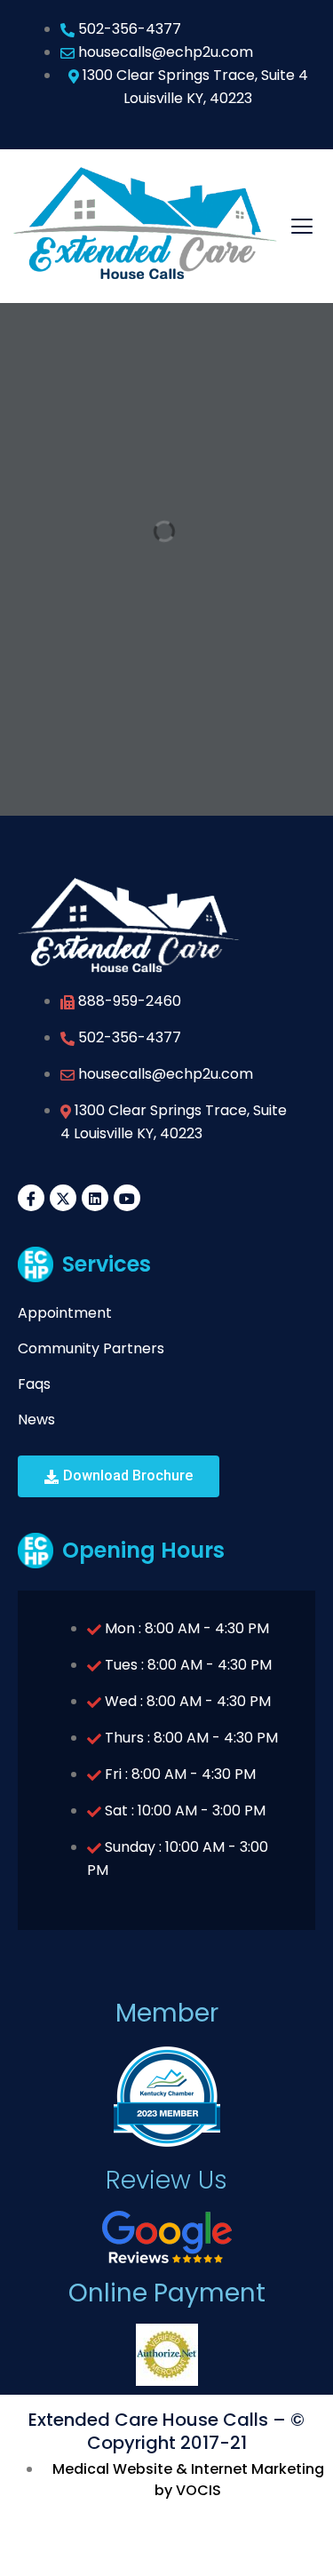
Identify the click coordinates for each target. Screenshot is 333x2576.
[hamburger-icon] (302, 226)
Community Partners (91, 1348)
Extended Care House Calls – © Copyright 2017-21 (166, 2431)
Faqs (34, 1384)
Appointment (65, 1313)
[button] (119, 1476)
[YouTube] (127, 1198)
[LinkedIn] (95, 1198)
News (36, 1420)
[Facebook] (31, 1198)
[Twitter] (63, 1198)
